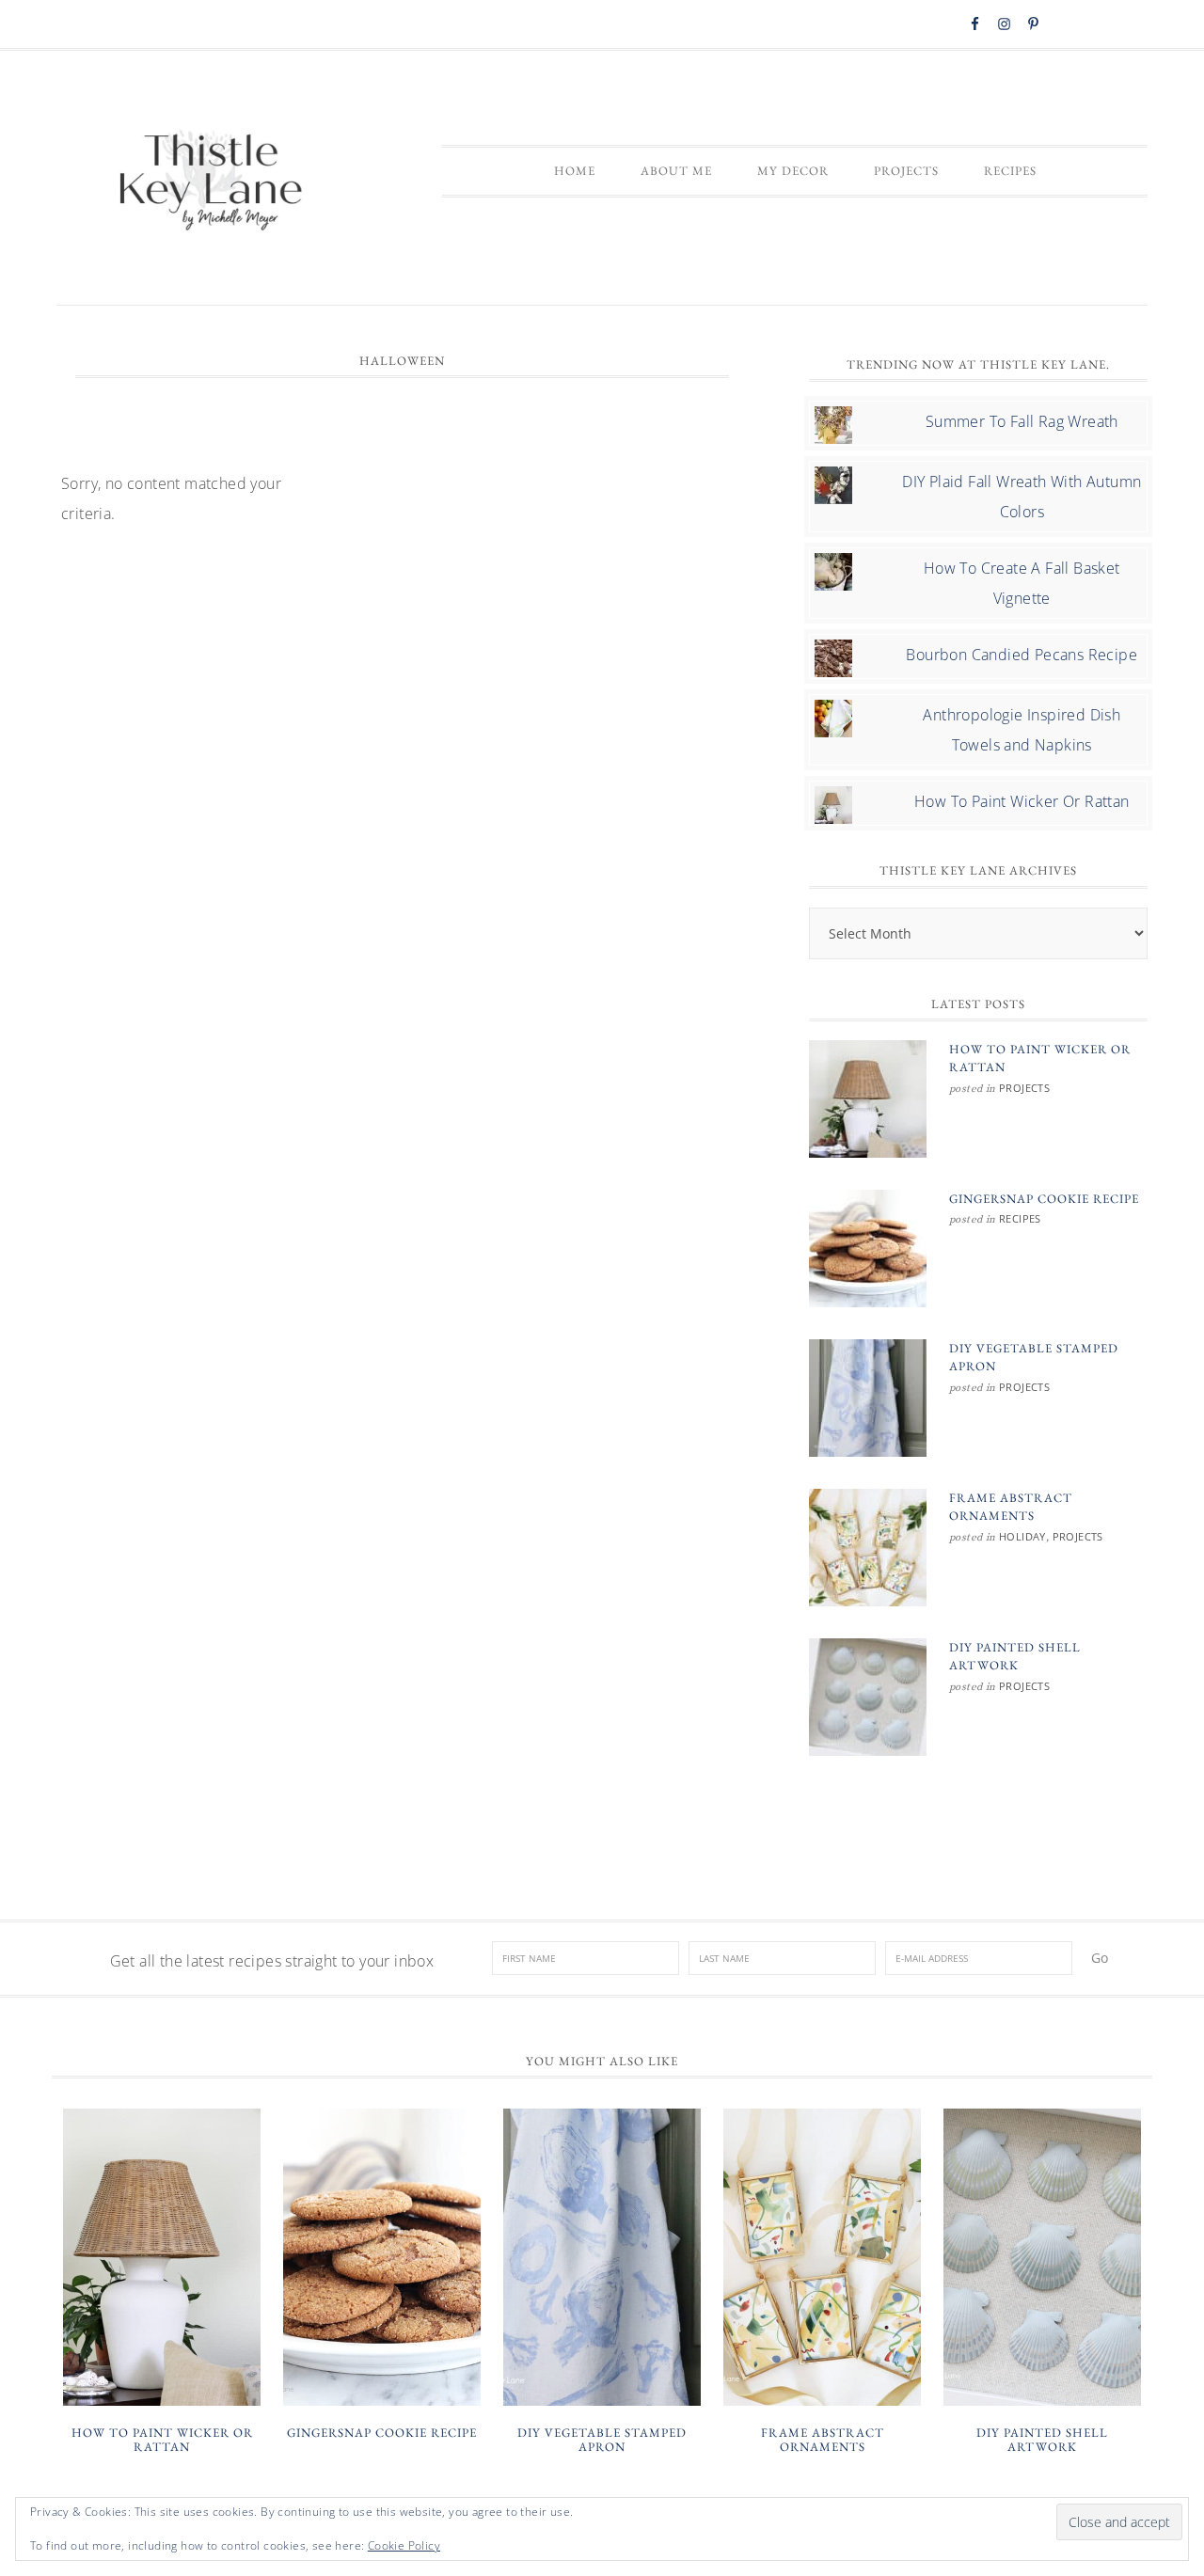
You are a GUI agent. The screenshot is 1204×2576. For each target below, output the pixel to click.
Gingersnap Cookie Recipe (1044, 1199)
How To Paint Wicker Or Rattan (1022, 801)
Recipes (1020, 1218)
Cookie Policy (404, 2545)
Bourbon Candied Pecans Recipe (1022, 655)
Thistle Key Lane (212, 182)
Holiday (1022, 1536)
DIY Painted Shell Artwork (1042, 2440)
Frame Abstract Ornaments (823, 2440)
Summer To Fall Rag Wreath (1022, 421)
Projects (1024, 1088)
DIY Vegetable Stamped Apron (602, 2440)
